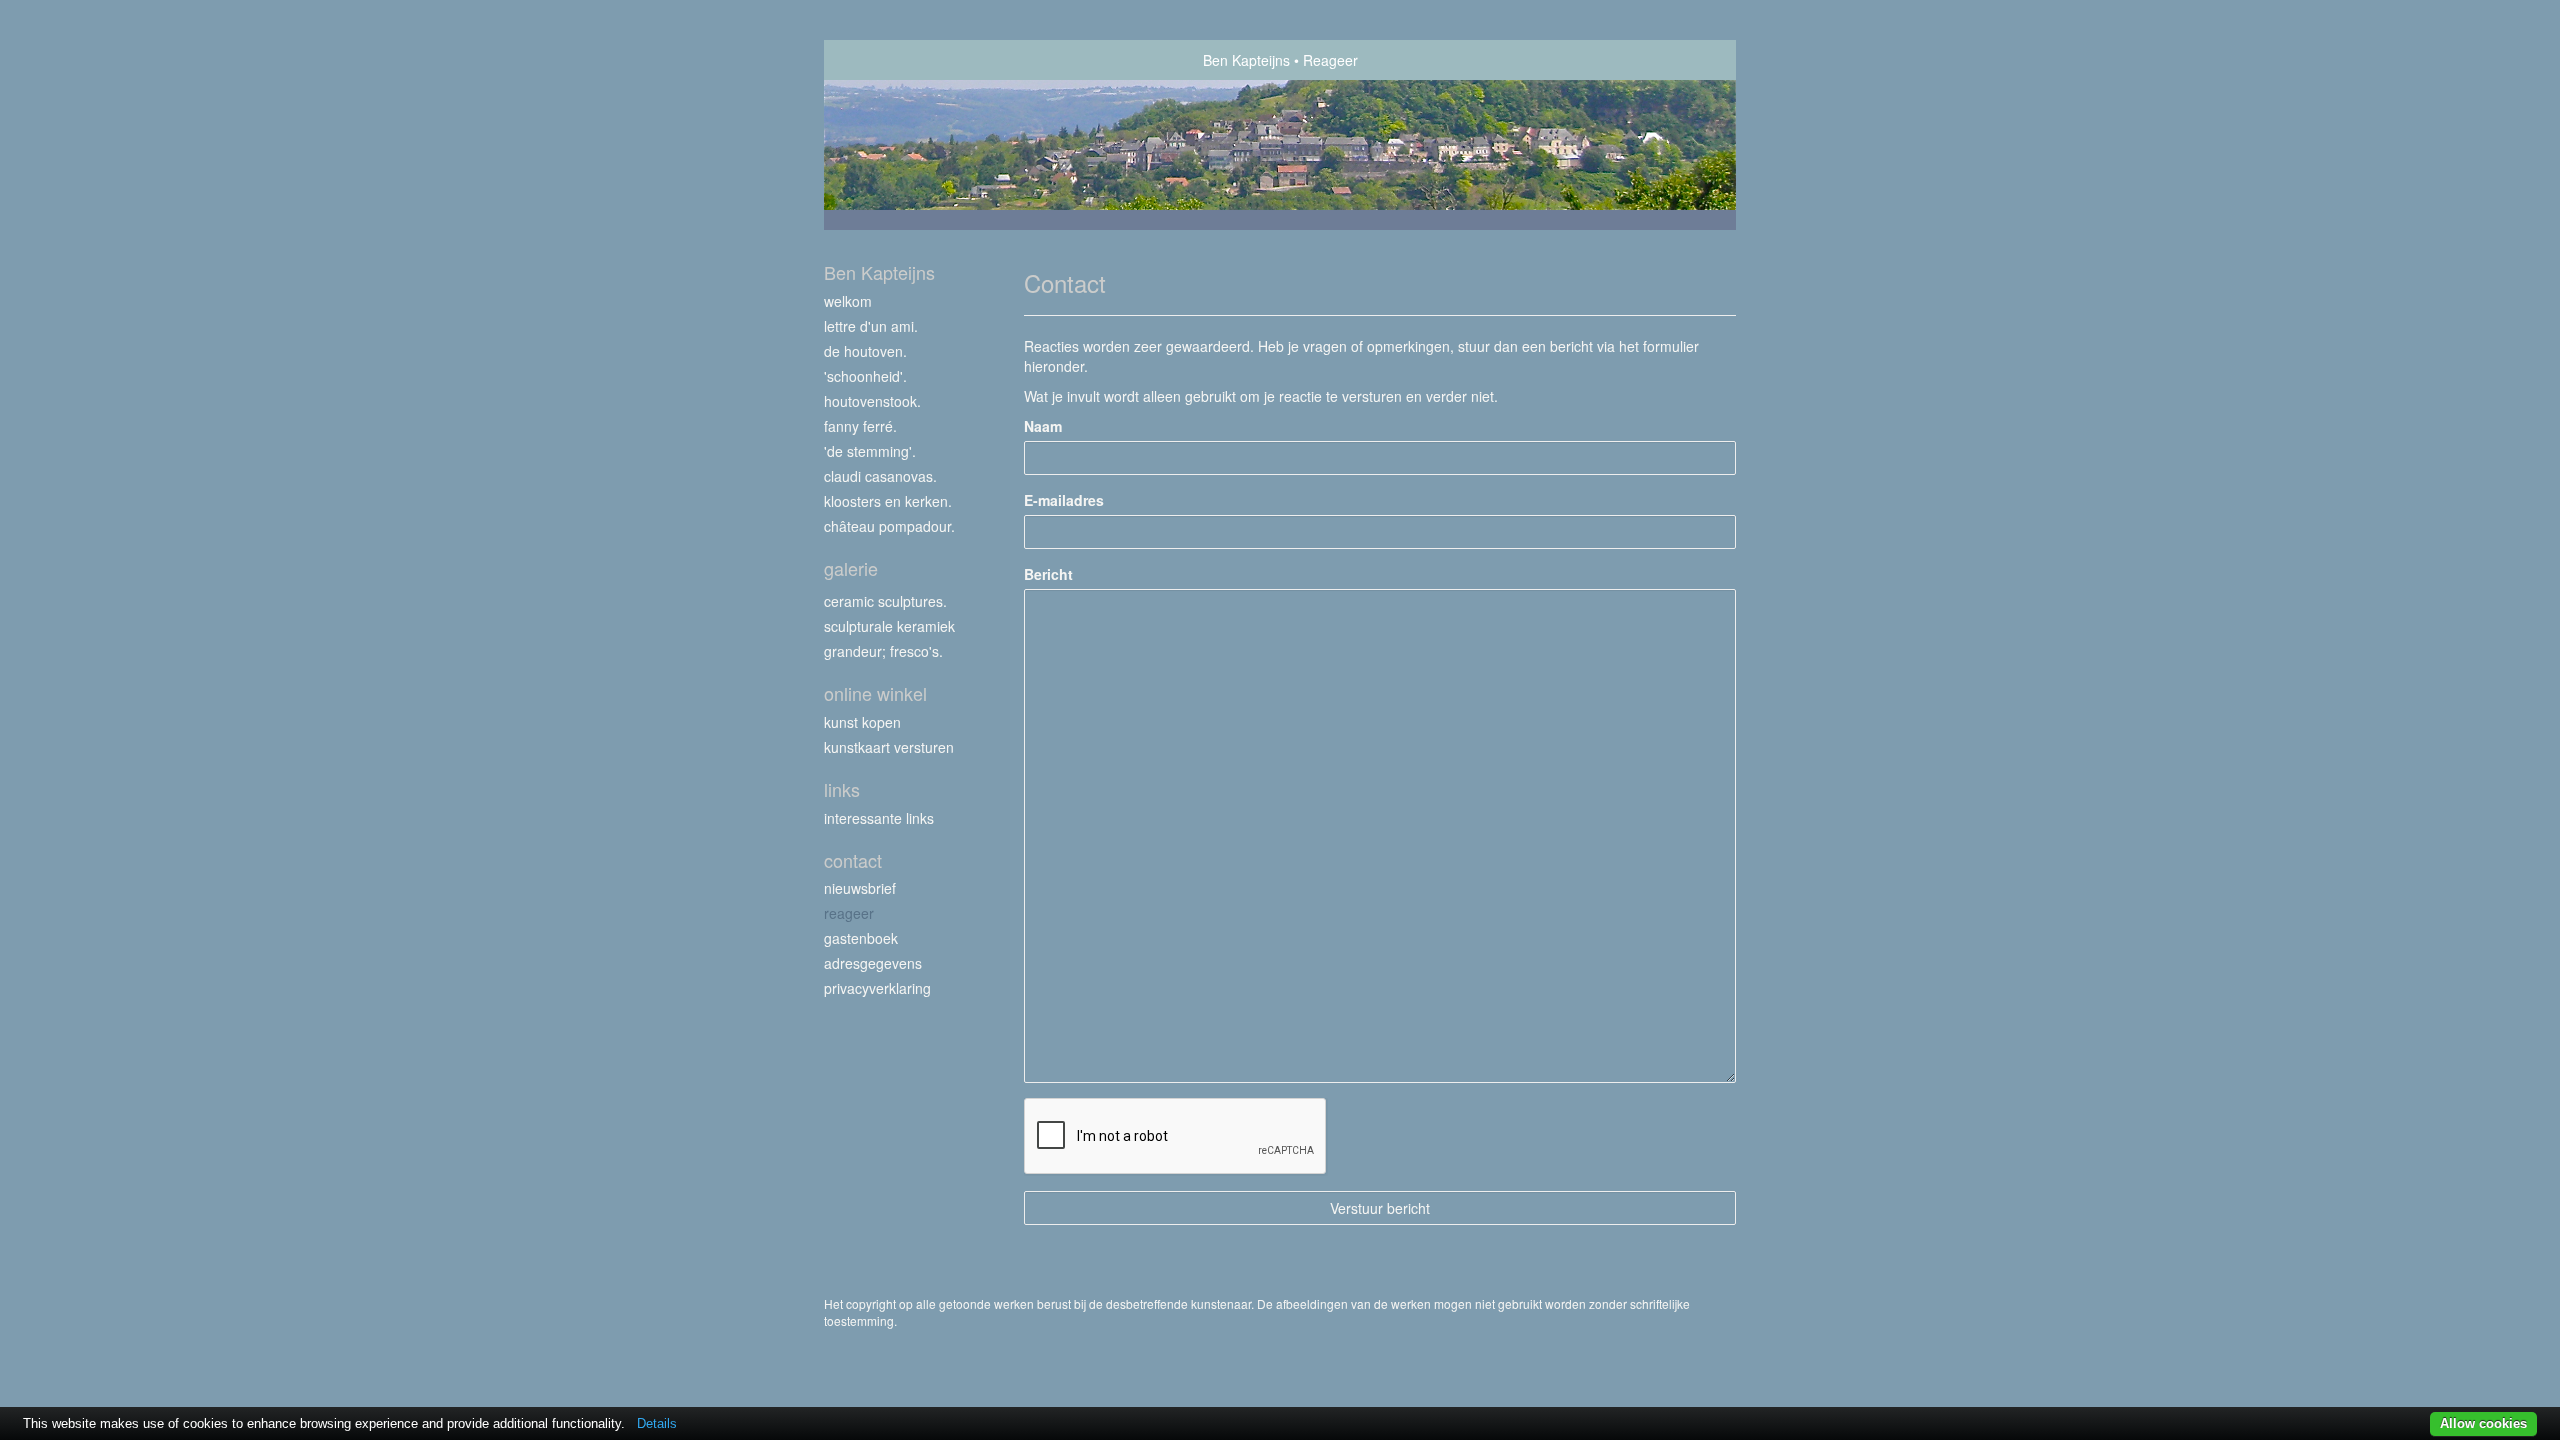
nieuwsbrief (860, 888)
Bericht (1048, 574)
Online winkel (875, 693)
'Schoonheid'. (865, 376)
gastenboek (861, 938)
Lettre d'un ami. (871, 326)
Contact (853, 860)
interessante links (879, 818)
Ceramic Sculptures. (885, 601)
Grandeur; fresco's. (883, 651)
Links (842, 789)
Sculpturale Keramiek (889, 626)
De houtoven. (865, 351)
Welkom (848, 301)
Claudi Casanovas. (880, 476)
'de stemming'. (870, 451)
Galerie (851, 568)
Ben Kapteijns (1246, 60)
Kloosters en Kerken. (888, 501)
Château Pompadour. (889, 526)
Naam (1043, 426)
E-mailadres (1064, 500)
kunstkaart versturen (889, 747)
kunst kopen (862, 722)
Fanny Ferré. (860, 426)
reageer (849, 913)
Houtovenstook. (872, 401)
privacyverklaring (877, 988)
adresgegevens (873, 963)
